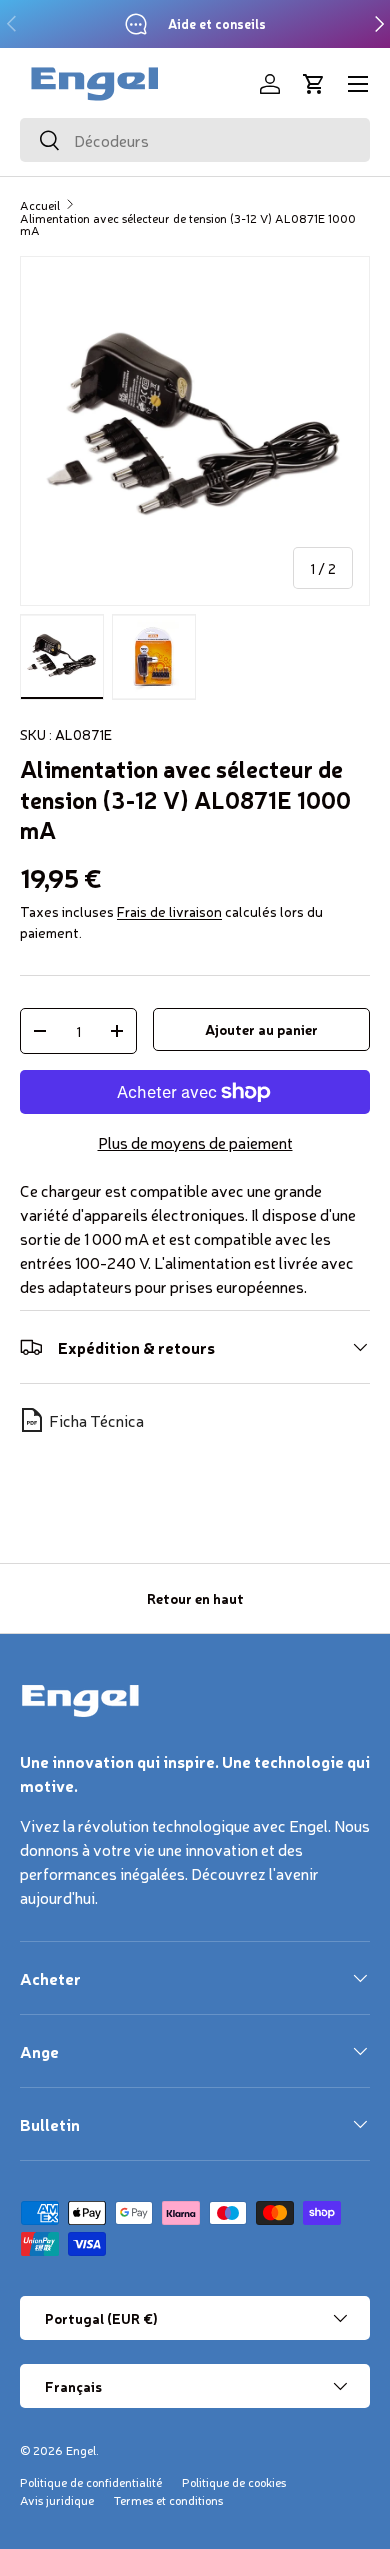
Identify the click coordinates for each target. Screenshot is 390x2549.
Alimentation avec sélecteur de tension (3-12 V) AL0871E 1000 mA (188, 224)
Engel (81, 2450)
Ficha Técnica (96, 1420)
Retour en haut (195, 1598)
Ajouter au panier (261, 1029)
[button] (314, 84)
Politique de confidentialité (91, 2482)
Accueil (40, 205)
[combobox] (195, 140)
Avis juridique (57, 2500)
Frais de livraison (169, 911)
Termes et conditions (168, 2500)
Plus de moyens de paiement (195, 1142)
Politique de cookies (234, 2482)
